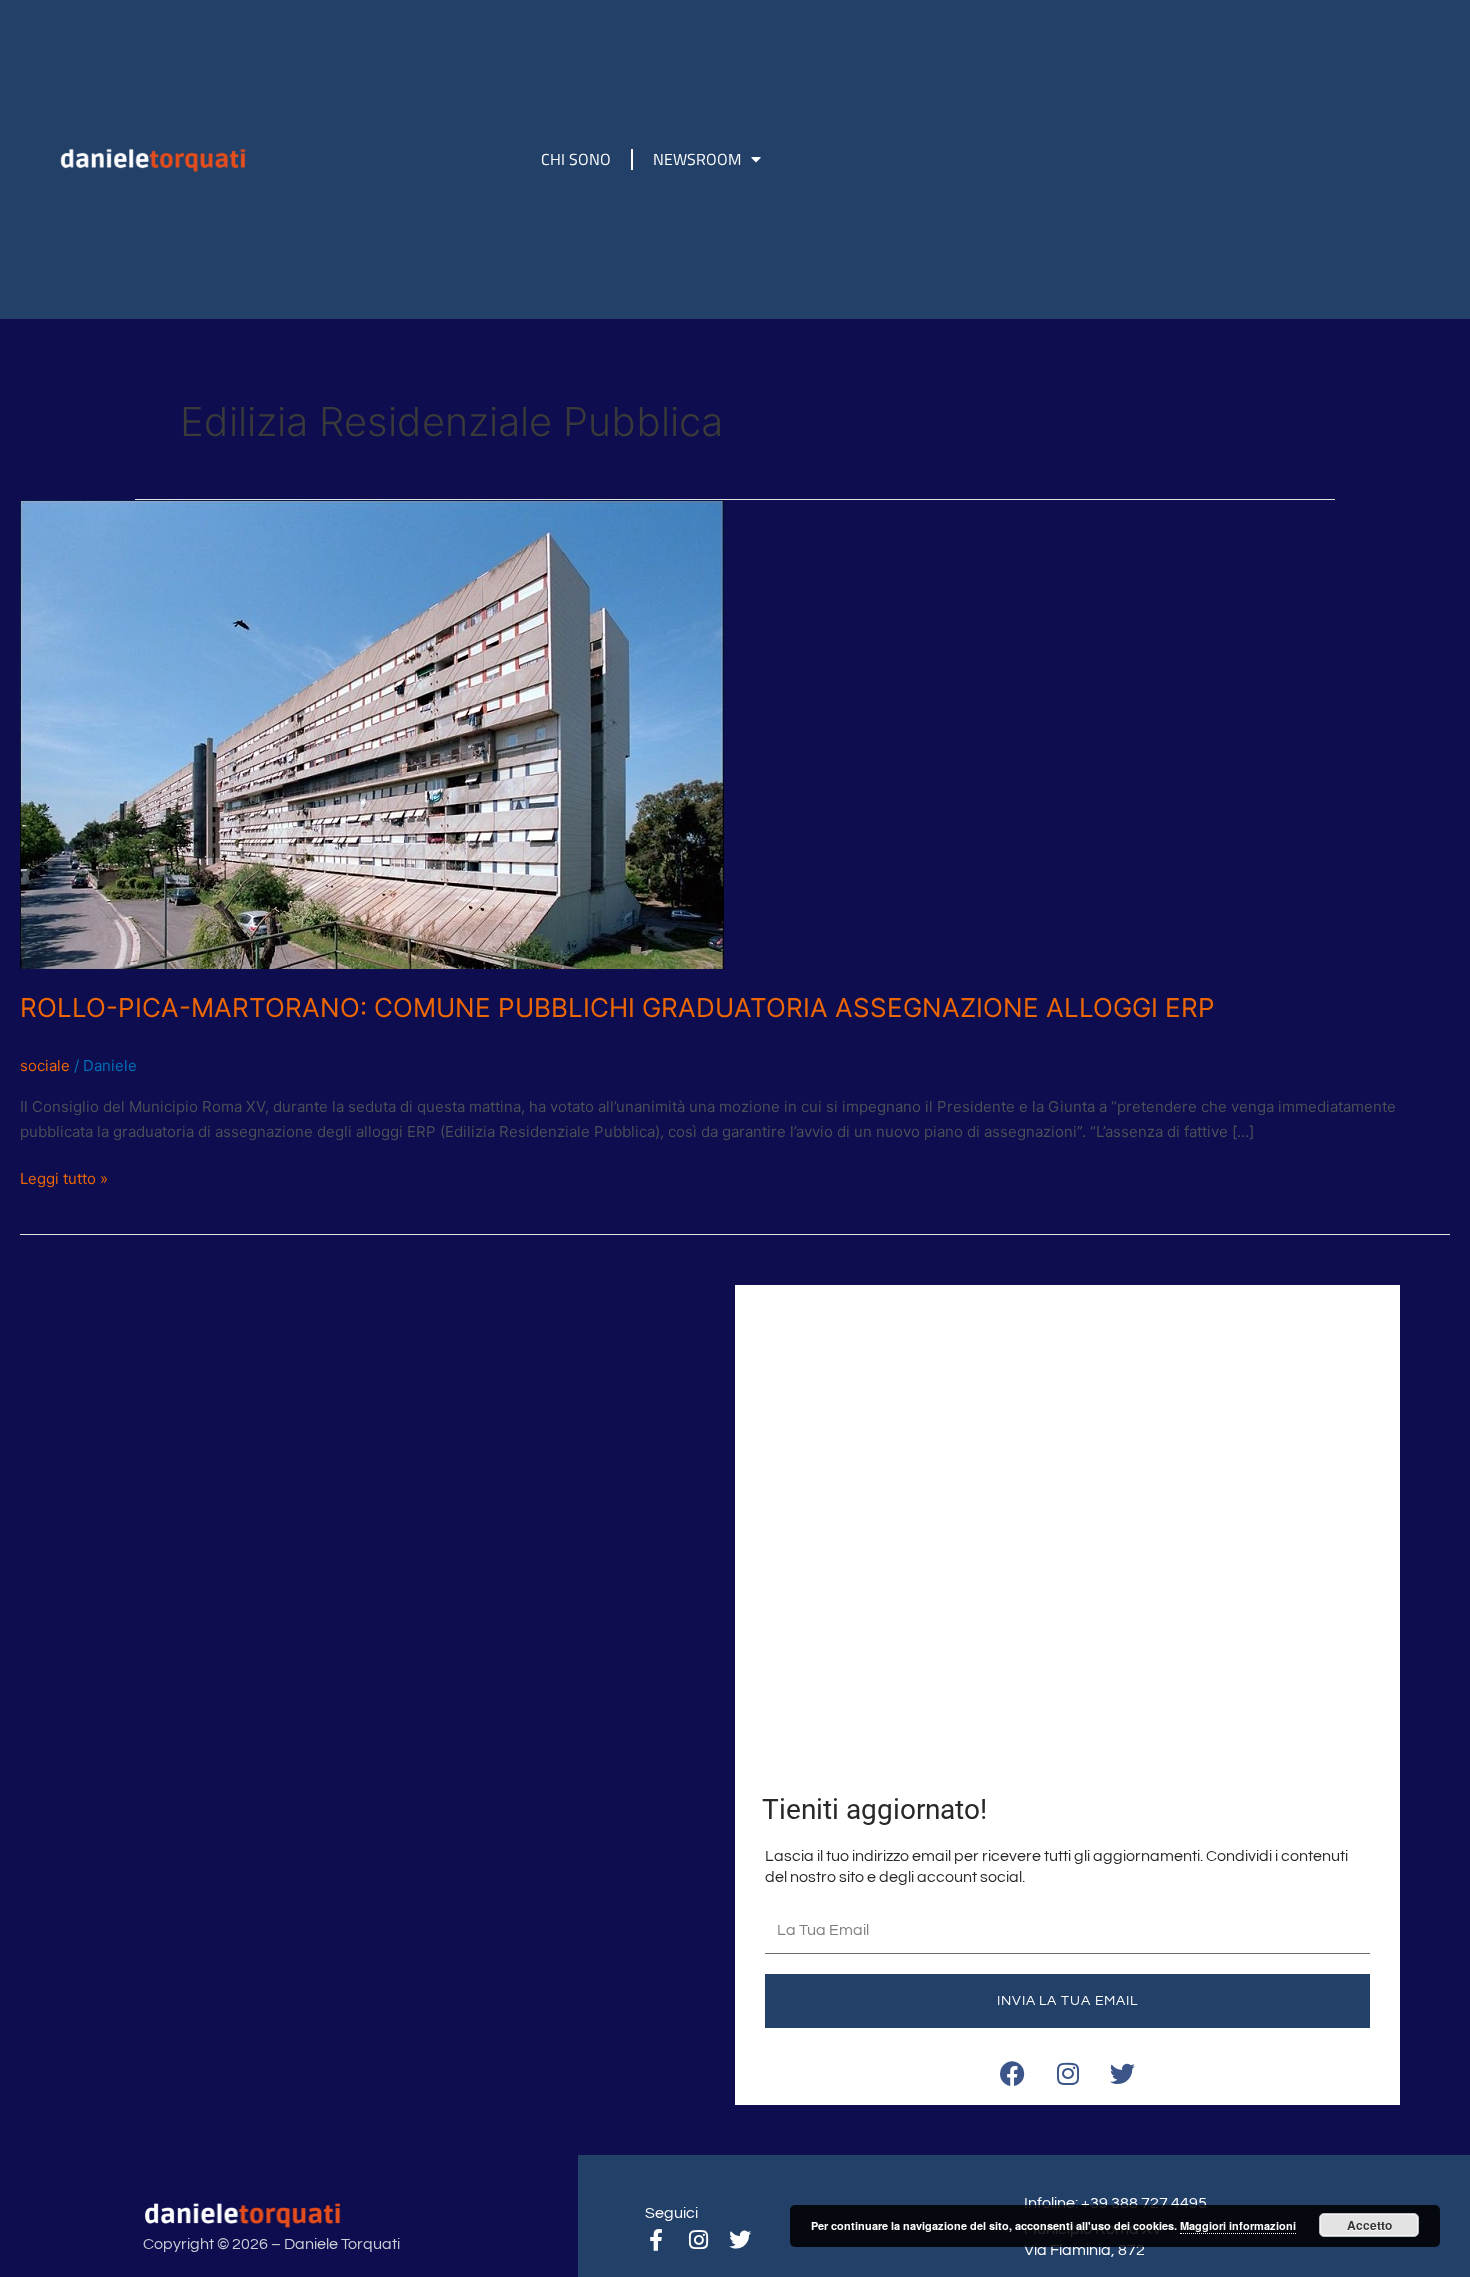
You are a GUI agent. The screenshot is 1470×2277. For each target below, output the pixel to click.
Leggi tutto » (64, 1177)
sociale (45, 1065)
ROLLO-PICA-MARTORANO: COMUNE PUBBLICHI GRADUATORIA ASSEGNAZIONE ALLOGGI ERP (617, 1007)
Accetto (1369, 2225)
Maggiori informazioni (1238, 2225)
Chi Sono (576, 159)
